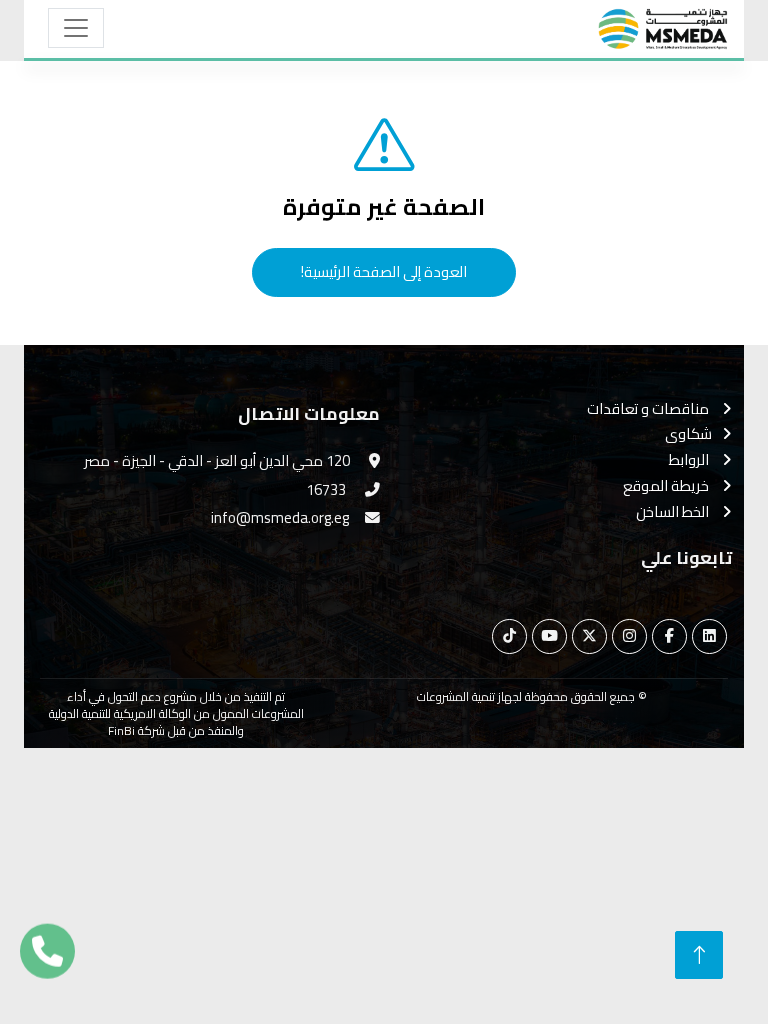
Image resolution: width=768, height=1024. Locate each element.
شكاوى (688, 434)
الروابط (690, 460)
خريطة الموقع (667, 486)
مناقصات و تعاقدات (649, 409)
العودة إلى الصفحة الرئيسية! (384, 271)
